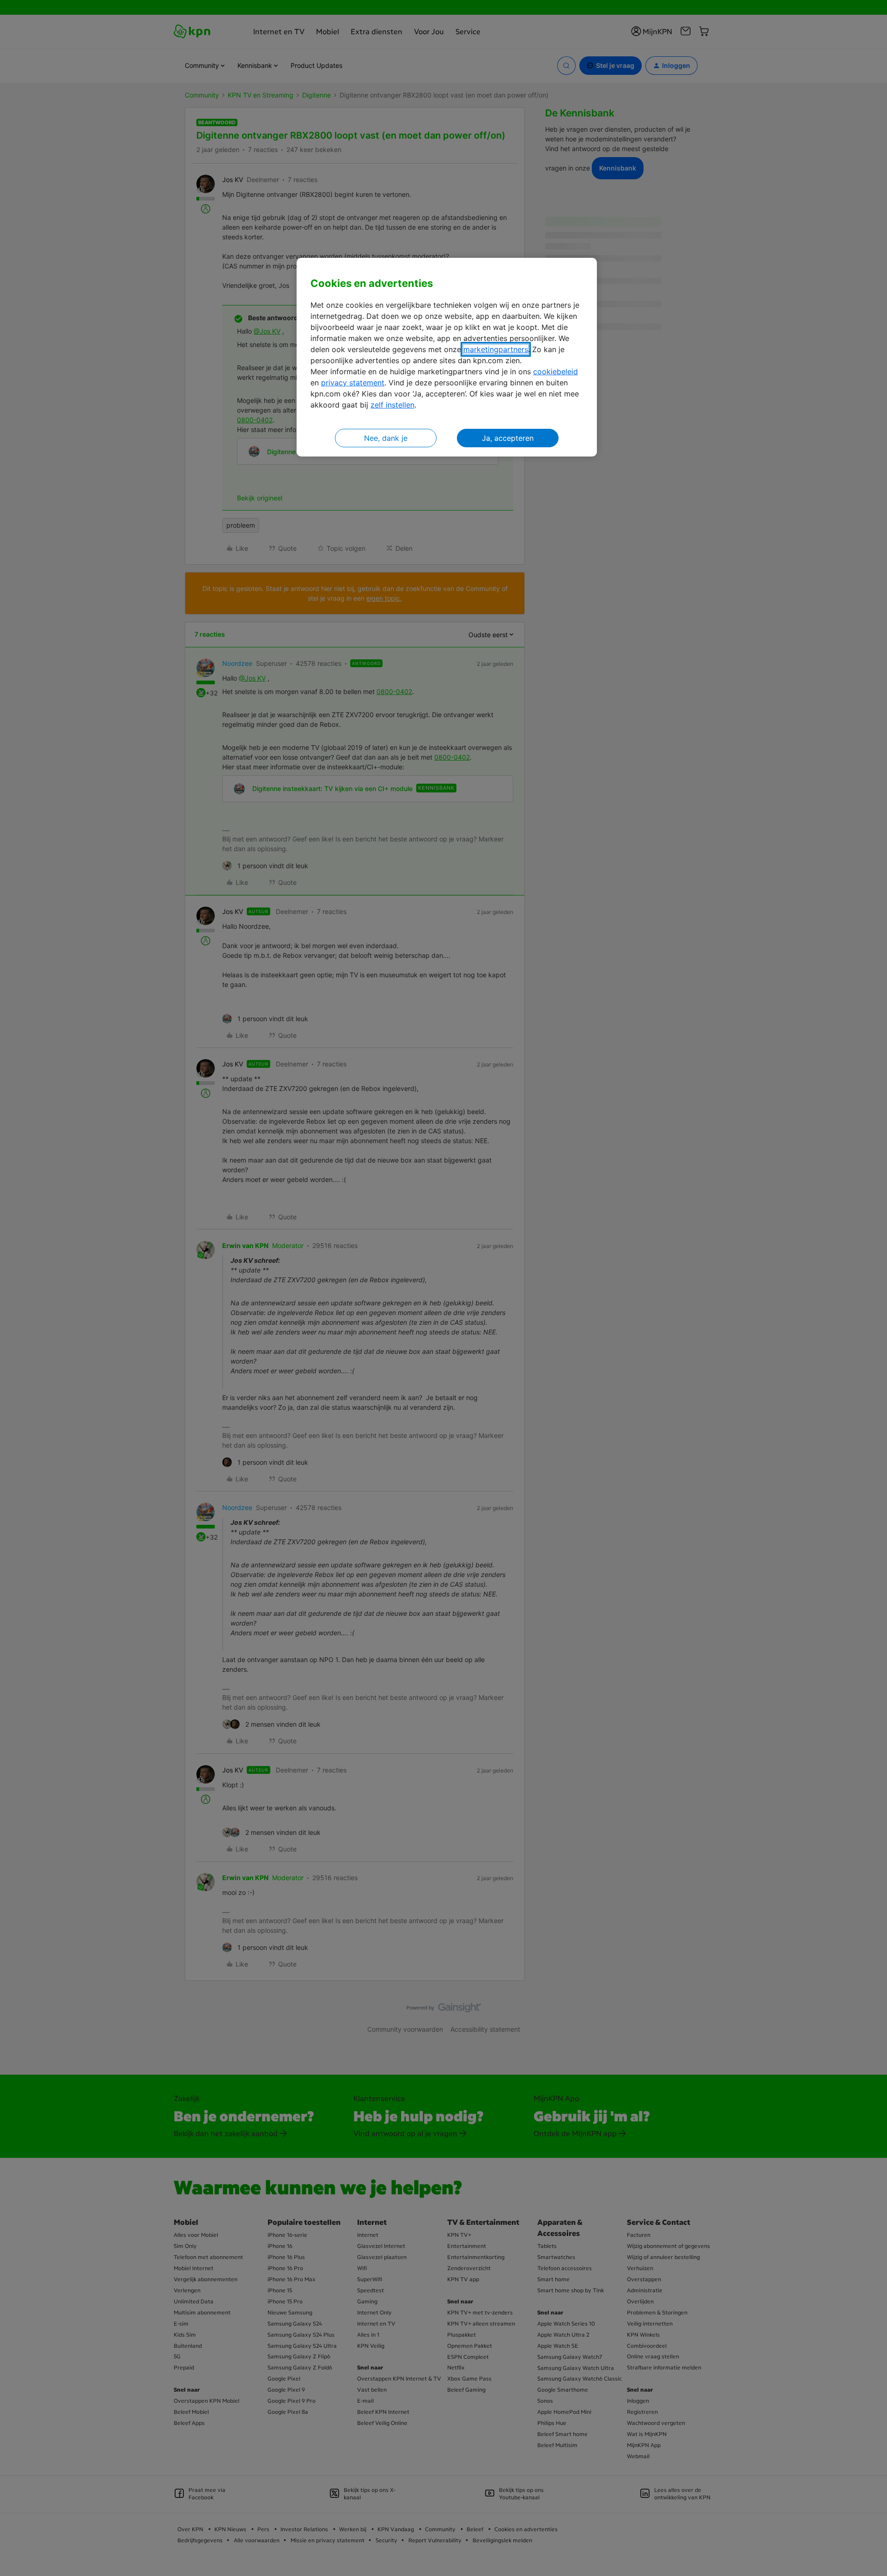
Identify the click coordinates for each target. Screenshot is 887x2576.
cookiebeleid (556, 371)
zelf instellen (392, 405)
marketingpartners (496, 349)
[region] (447, 357)
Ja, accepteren (508, 438)
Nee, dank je (386, 438)
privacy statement (353, 383)
